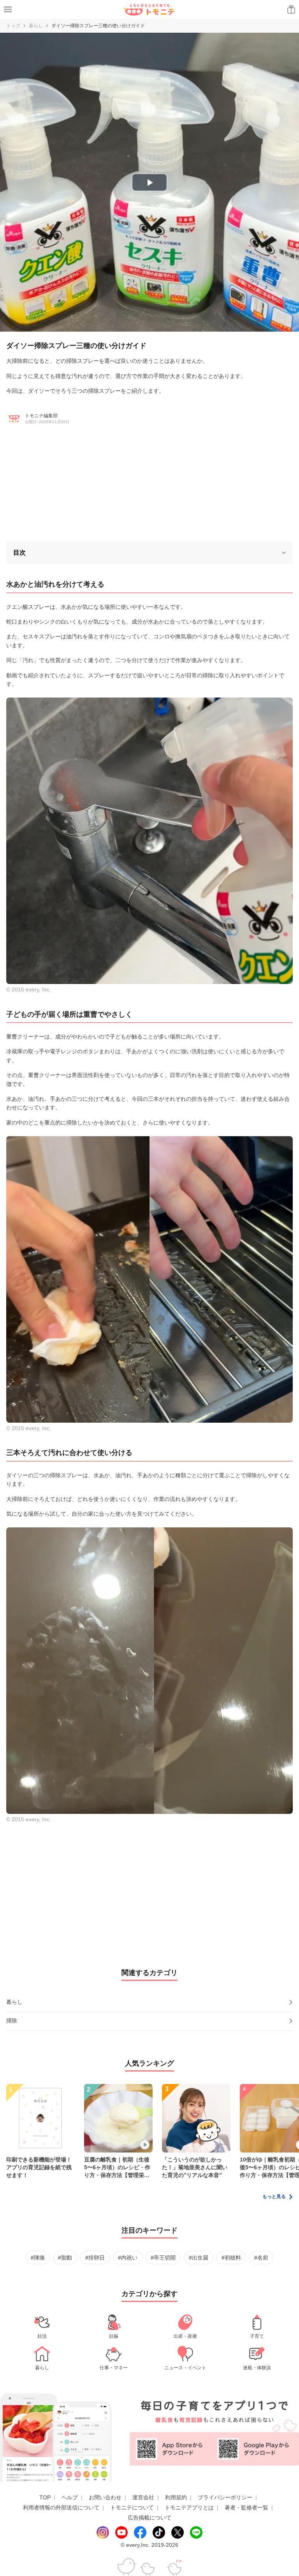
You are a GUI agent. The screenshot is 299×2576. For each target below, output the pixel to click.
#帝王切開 (163, 2258)
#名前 (261, 2258)
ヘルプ (70, 2497)
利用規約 (176, 2497)
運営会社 (143, 2497)
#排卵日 (95, 2258)
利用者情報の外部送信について (61, 2507)
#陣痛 (38, 2258)
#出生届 (199, 2258)
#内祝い (128, 2258)
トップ (13, 26)
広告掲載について (149, 2518)
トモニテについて (132, 2507)
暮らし (36, 26)
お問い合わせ (105, 2497)
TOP (45, 2497)
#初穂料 (231, 2258)
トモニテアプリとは (189, 2507)
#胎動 (65, 2258)
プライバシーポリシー (225, 2497)
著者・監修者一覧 (246, 2507)
